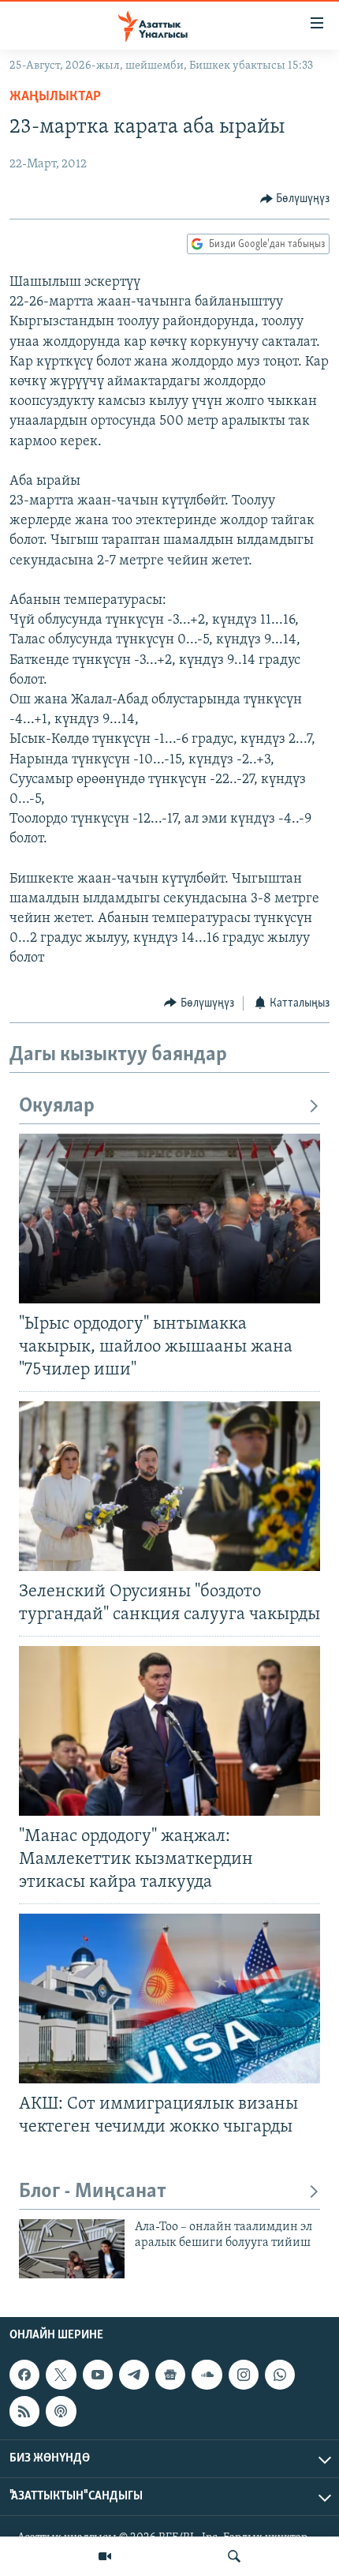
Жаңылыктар (55, 97)
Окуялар (57, 1106)
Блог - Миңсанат (93, 2192)
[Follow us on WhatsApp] (280, 2375)
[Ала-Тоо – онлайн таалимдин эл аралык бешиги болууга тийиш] (72, 2249)
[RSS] (24, 2411)
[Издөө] (234, 2556)
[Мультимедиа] (105, 2556)
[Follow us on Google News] (170, 2375)
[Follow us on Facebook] (24, 2375)
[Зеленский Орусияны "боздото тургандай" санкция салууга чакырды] (169, 1486)
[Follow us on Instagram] (244, 2375)
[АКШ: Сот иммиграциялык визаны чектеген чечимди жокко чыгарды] (169, 1999)
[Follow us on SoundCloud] (207, 2375)
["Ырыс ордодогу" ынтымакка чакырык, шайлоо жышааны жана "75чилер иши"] (169, 1219)
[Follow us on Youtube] (98, 2375)
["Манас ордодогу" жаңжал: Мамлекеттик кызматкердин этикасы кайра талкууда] (169, 1731)
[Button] (295, 199)
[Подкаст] (61, 2411)
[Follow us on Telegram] (134, 2375)
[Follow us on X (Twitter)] (61, 2375)
